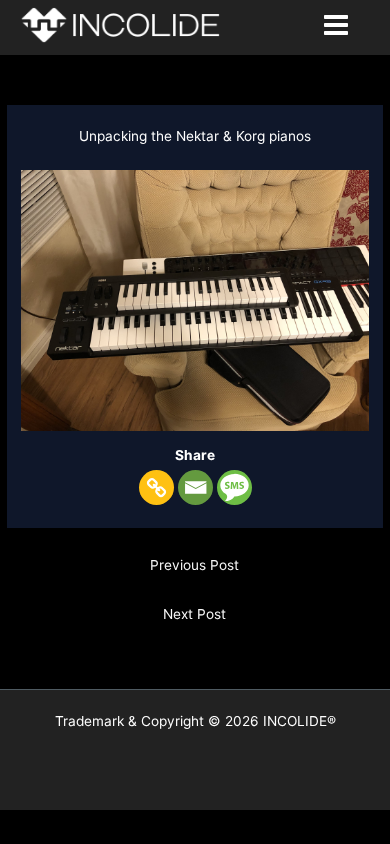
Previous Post (194, 565)
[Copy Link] (156, 487)
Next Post (194, 614)
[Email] (195, 487)
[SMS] (234, 487)
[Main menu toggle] (336, 25)
